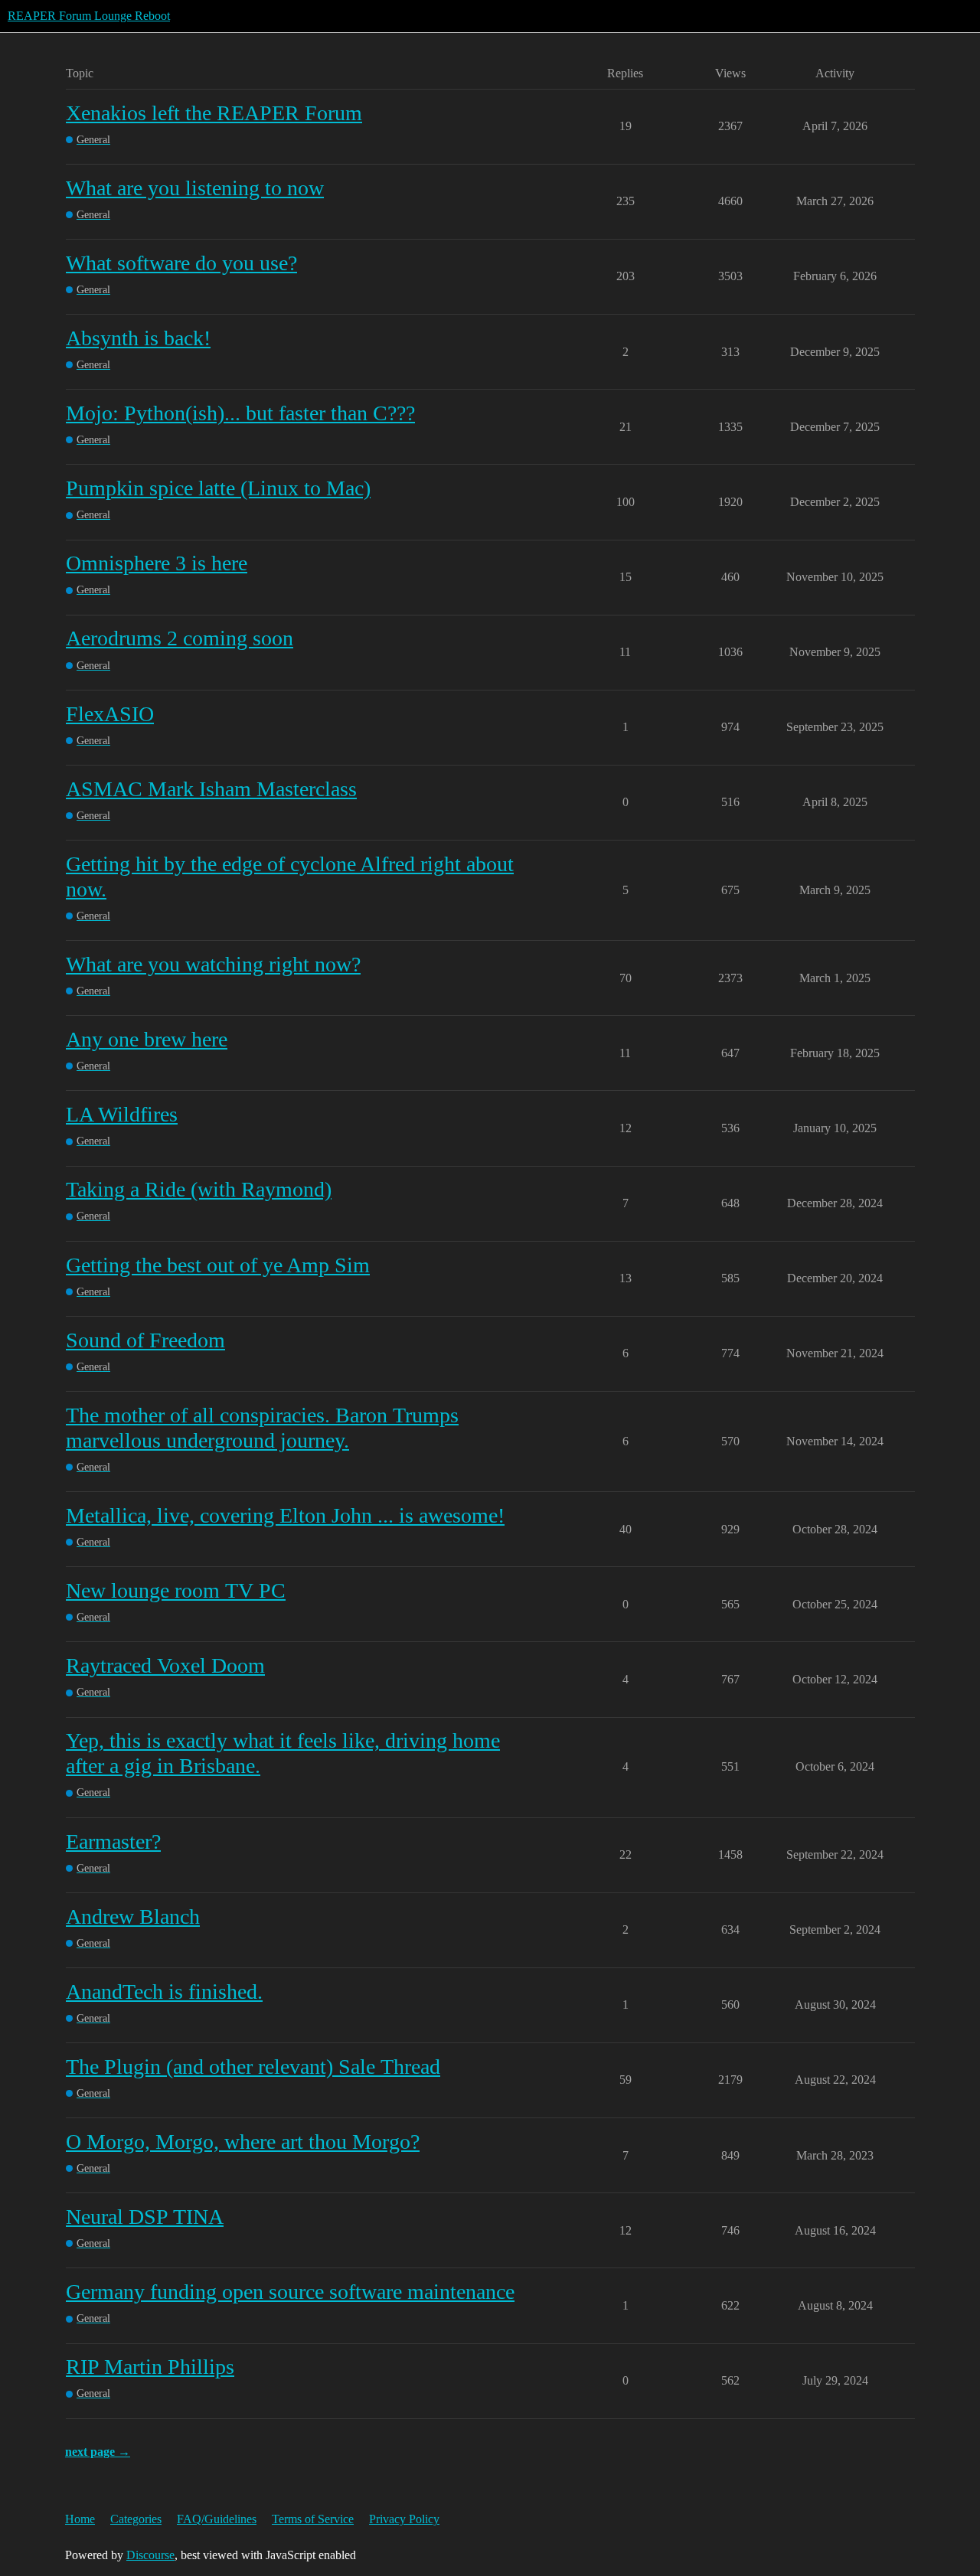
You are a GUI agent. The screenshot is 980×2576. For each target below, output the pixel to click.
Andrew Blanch (133, 1916)
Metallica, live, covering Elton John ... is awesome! (285, 1515)
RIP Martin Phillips (150, 2367)
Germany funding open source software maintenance (290, 2292)
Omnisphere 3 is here (157, 563)
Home (80, 2519)
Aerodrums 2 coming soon (180, 638)
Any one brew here (147, 1039)
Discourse (150, 2555)
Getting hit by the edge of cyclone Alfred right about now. (290, 877)
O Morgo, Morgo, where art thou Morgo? (243, 2142)
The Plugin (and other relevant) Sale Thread (253, 2067)
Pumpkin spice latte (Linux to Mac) (218, 488)
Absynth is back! (138, 338)
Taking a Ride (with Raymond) (199, 1189)
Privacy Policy (404, 2519)
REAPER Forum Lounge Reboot (89, 16)
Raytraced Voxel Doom (165, 1665)
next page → (98, 2452)
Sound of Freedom (145, 1340)
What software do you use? (181, 263)
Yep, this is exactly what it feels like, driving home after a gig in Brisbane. (283, 1753)
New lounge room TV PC (176, 1590)
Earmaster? (113, 1841)
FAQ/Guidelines (217, 2519)
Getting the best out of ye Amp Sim (218, 1265)
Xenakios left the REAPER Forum (214, 113)
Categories (136, 2519)
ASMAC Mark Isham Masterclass (211, 789)
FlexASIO (110, 714)
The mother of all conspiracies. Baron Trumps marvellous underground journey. (262, 1428)
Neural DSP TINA (145, 2217)
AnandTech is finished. (164, 1992)
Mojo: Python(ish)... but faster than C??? (240, 413)
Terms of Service (313, 2519)
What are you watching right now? (213, 964)
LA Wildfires (122, 1114)
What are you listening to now (195, 188)
